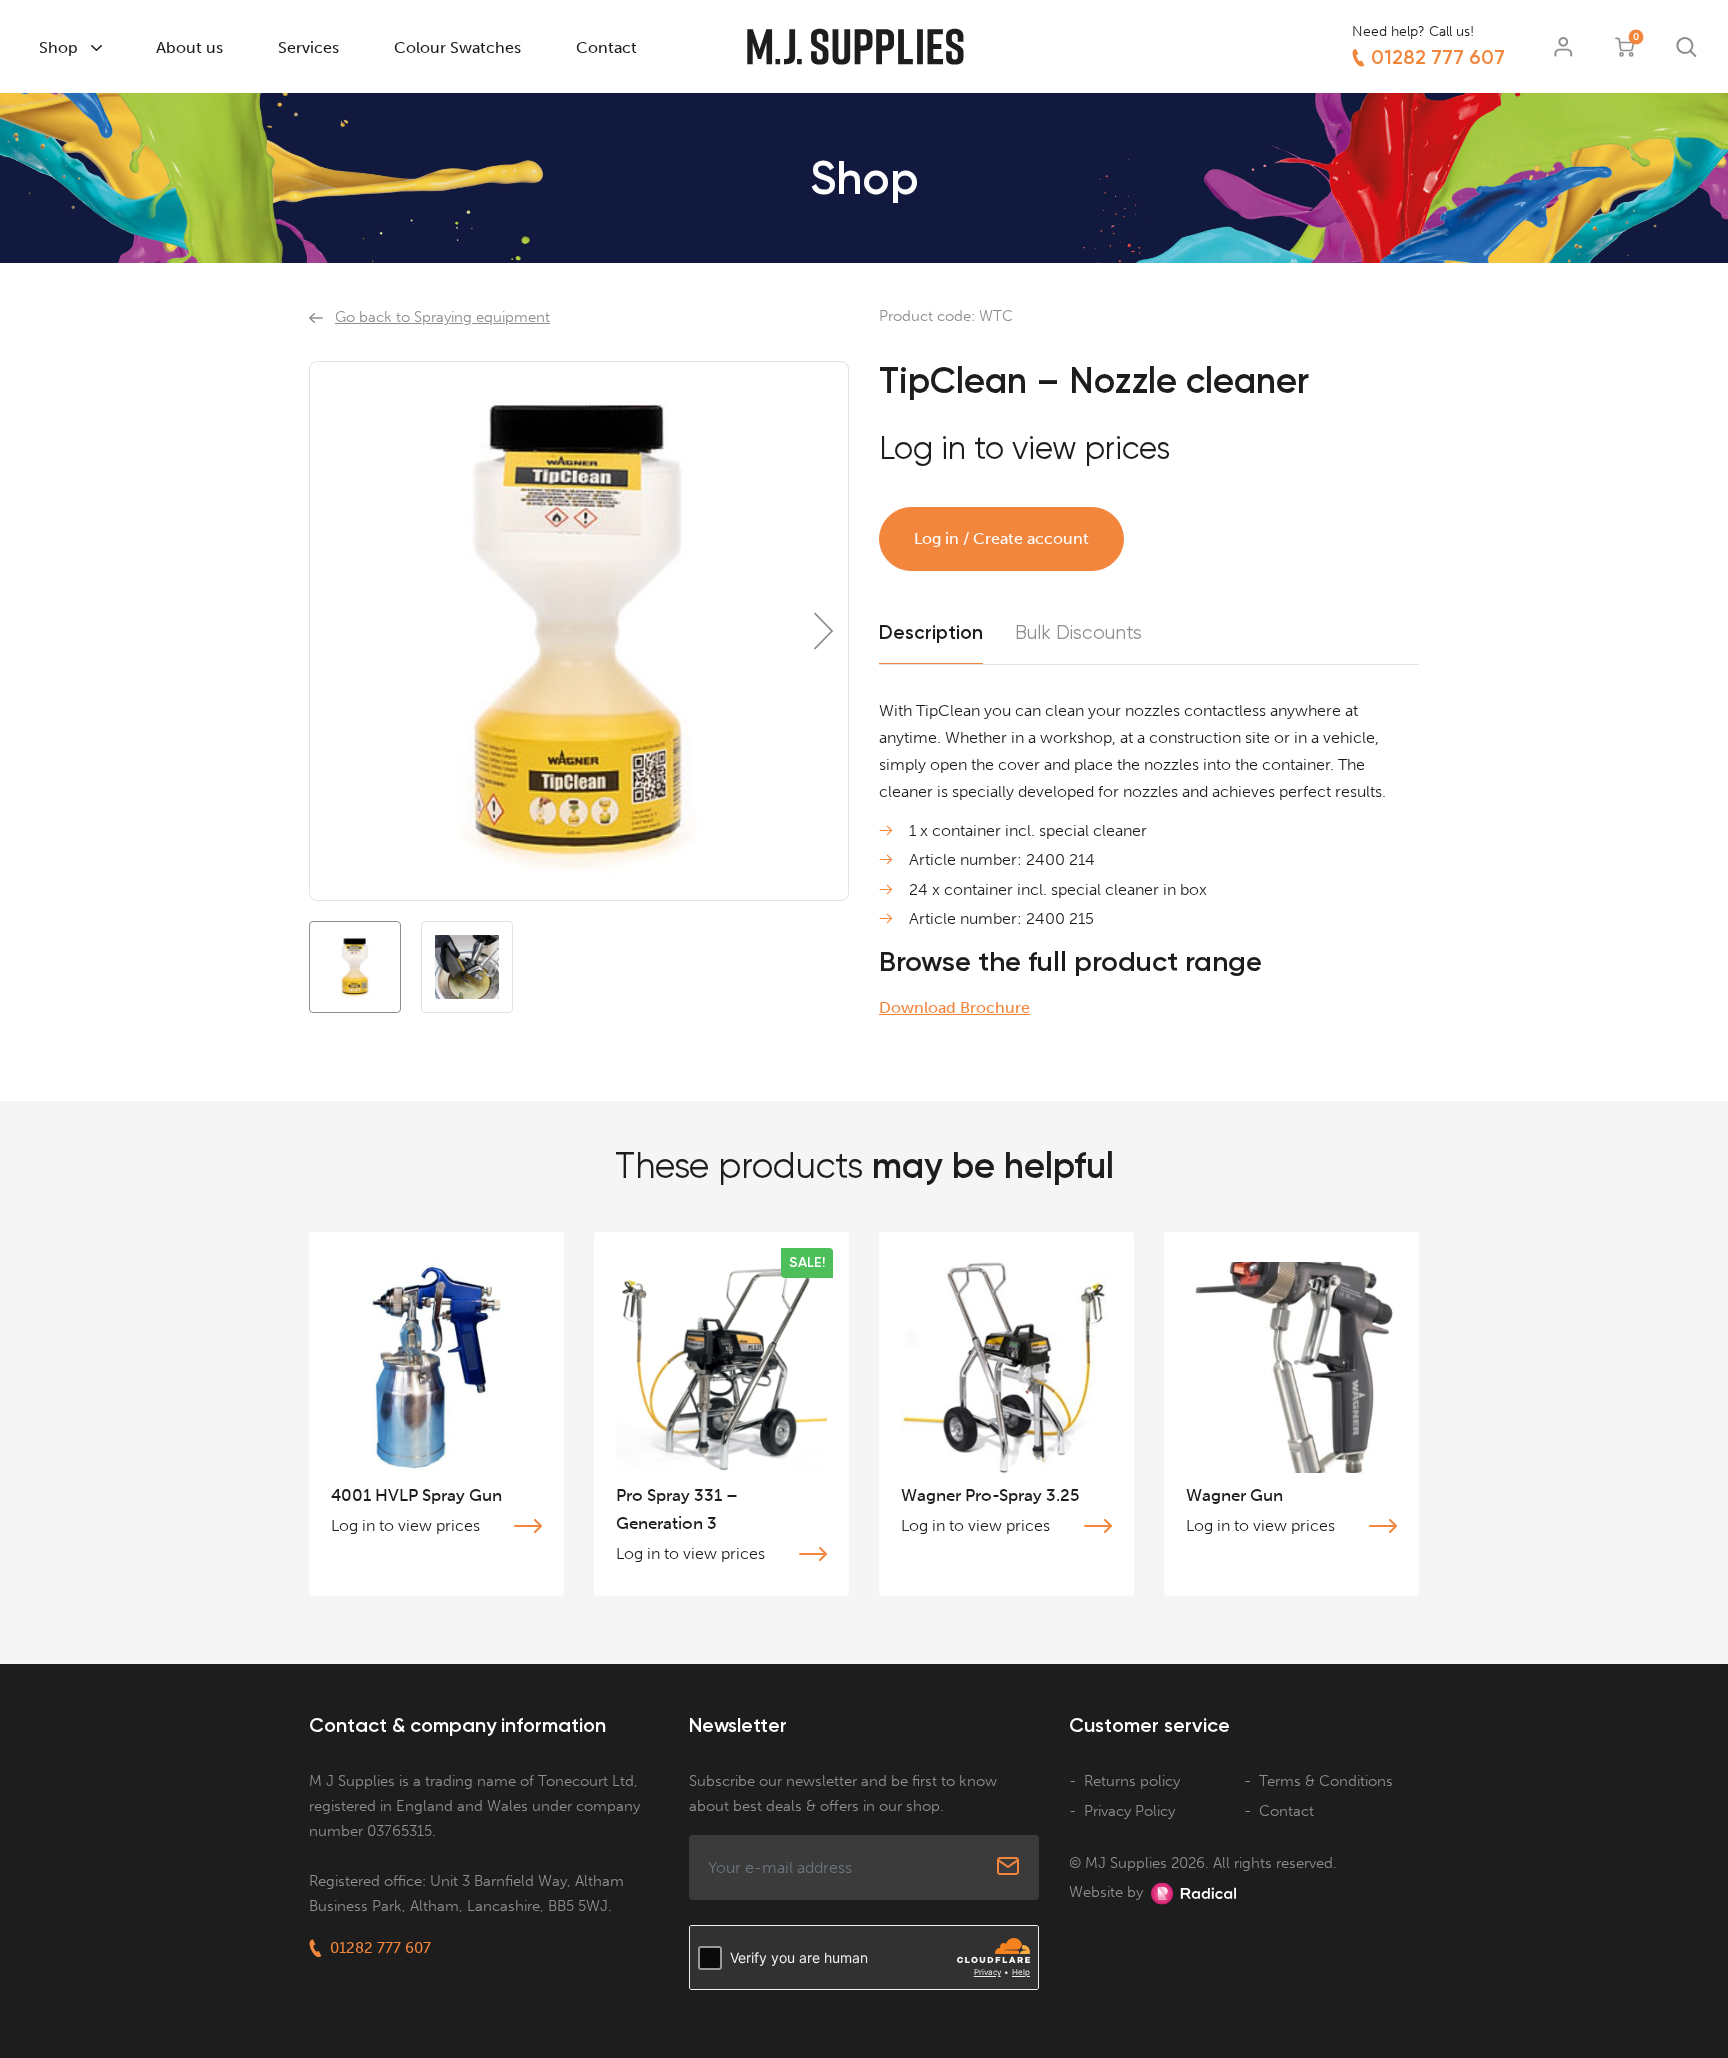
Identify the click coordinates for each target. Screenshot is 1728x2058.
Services (308, 47)
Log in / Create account (1001, 538)
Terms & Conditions (1326, 1781)
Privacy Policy (1129, 1811)
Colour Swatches (457, 47)
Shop (58, 47)
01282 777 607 (1438, 57)
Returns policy (1132, 1781)
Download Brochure (954, 1007)
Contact (606, 47)
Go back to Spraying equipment (442, 317)
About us (189, 47)
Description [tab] (931, 632)
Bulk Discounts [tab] (1078, 633)
